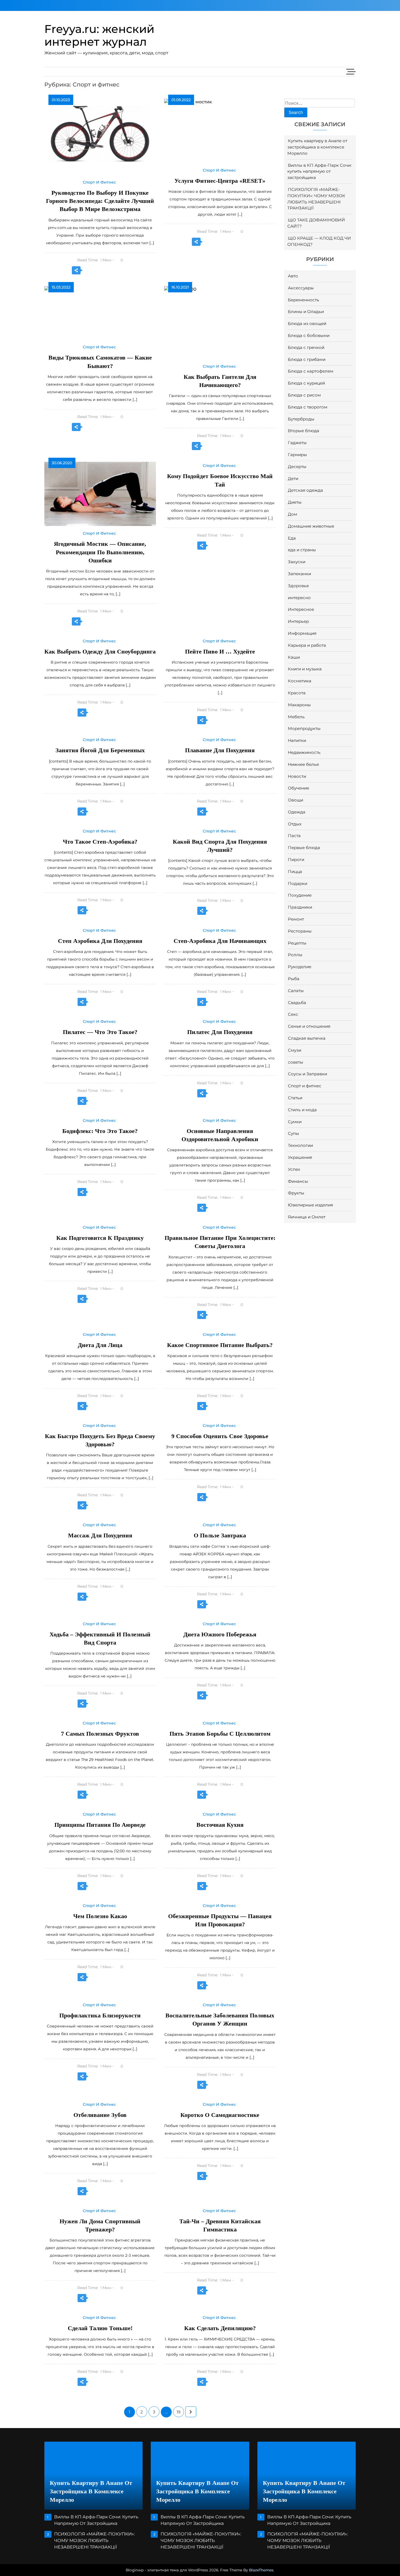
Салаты (296, 991)
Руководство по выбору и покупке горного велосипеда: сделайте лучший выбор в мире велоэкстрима (100, 201)
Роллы (295, 955)
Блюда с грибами (307, 359)
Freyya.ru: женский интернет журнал (99, 35)
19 (179, 2412)
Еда (292, 538)
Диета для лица (100, 1345)
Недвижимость (304, 752)
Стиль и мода (302, 1110)
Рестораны (300, 931)
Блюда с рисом (304, 395)
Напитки (297, 740)
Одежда (297, 812)
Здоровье (298, 586)
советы (296, 1062)
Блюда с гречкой (306, 347)
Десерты (297, 467)
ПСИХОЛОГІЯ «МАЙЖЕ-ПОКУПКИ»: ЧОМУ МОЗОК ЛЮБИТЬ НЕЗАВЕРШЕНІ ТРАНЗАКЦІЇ (94, 2541)
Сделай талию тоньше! (100, 2328)
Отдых (295, 824)
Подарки (298, 883)
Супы (293, 1133)
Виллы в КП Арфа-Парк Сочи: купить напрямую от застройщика (319, 171)
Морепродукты (304, 728)
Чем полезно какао (100, 1916)
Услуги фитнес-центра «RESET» (220, 181)
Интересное (301, 609)
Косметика (300, 681)
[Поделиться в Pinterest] (112, 271)
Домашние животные (311, 526)
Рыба (294, 979)
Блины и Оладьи (306, 312)
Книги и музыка (305, 669)
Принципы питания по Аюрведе (100, 1825)
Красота (297, 693)
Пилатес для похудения (220, 1032)
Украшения (300, 1157)
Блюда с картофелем (311, 371)
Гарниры (297, 455)
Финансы (298, 1181)
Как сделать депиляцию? (220, 2328)
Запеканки (299, 574)
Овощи (296, 800)
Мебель (296, 717)
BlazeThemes (261, 2570)
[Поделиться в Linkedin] (123, 271)
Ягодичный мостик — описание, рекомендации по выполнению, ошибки (100, 552)
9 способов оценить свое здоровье (220, 1436)
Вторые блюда (304, 431)
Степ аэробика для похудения (100, 941)
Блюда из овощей (307, 323)
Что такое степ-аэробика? (100, 842)
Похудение (300, 895)
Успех (294, 1169)
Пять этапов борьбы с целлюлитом (220, 1734)
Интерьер (298, 621)
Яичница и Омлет (307, 1217)
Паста (294, 836)
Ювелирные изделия (310, 1205)
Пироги (296, 860)
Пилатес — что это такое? (100, 1032)
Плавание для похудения (220, 750)
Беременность (304, 300)
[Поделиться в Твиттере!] (89, 271)
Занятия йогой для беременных (100, 750)
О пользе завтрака (220, 1535)
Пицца (295, 871)
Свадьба (297, 1003)
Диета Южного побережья (220, 1634)
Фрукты (296, 1193)
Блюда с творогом (308, 407)
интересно (299, 598)
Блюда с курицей (306, 383)
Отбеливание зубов (100, 2115)
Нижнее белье (303, 764)
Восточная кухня (220, 1825)
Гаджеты (297, 443)
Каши (294, 657)
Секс (293, 1014)
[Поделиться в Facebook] (100, 271)
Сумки (295, 1122)
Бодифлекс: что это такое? (100, 1131)
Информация (302, 633)
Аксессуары (301, 288)
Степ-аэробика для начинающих (220, 941)
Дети (293, 479)
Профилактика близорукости (100, 2015)
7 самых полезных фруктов (100, 1734)
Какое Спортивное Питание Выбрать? (220, 1345)
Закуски (297, 562)
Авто (293, 276)
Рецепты (297, 943)
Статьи (295, 1098)
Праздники (300, 907)
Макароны (299, 705)
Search (296, 112)
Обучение (299, 788)
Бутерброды (301, 419)
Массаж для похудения (100, 1535)
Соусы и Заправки (307, 1074)
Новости (297, 776)
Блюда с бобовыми (309, 335)
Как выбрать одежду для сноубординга (100, 651)
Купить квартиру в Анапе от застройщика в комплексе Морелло (317, 147)
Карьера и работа (307, 645)
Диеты (295, 502)
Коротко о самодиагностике (220, 2115)
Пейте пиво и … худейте (220, 651)
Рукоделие (300, 967)
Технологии (300, 1145)
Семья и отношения (309, 1026)
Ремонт (296, 919)
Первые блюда (304, 848)
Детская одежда (305, 490)
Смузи (295, 1050)
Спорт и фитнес (305, 1086)
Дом (293, 514)
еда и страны (302, 550)
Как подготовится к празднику (100, 1238)
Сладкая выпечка (307, 1038)
